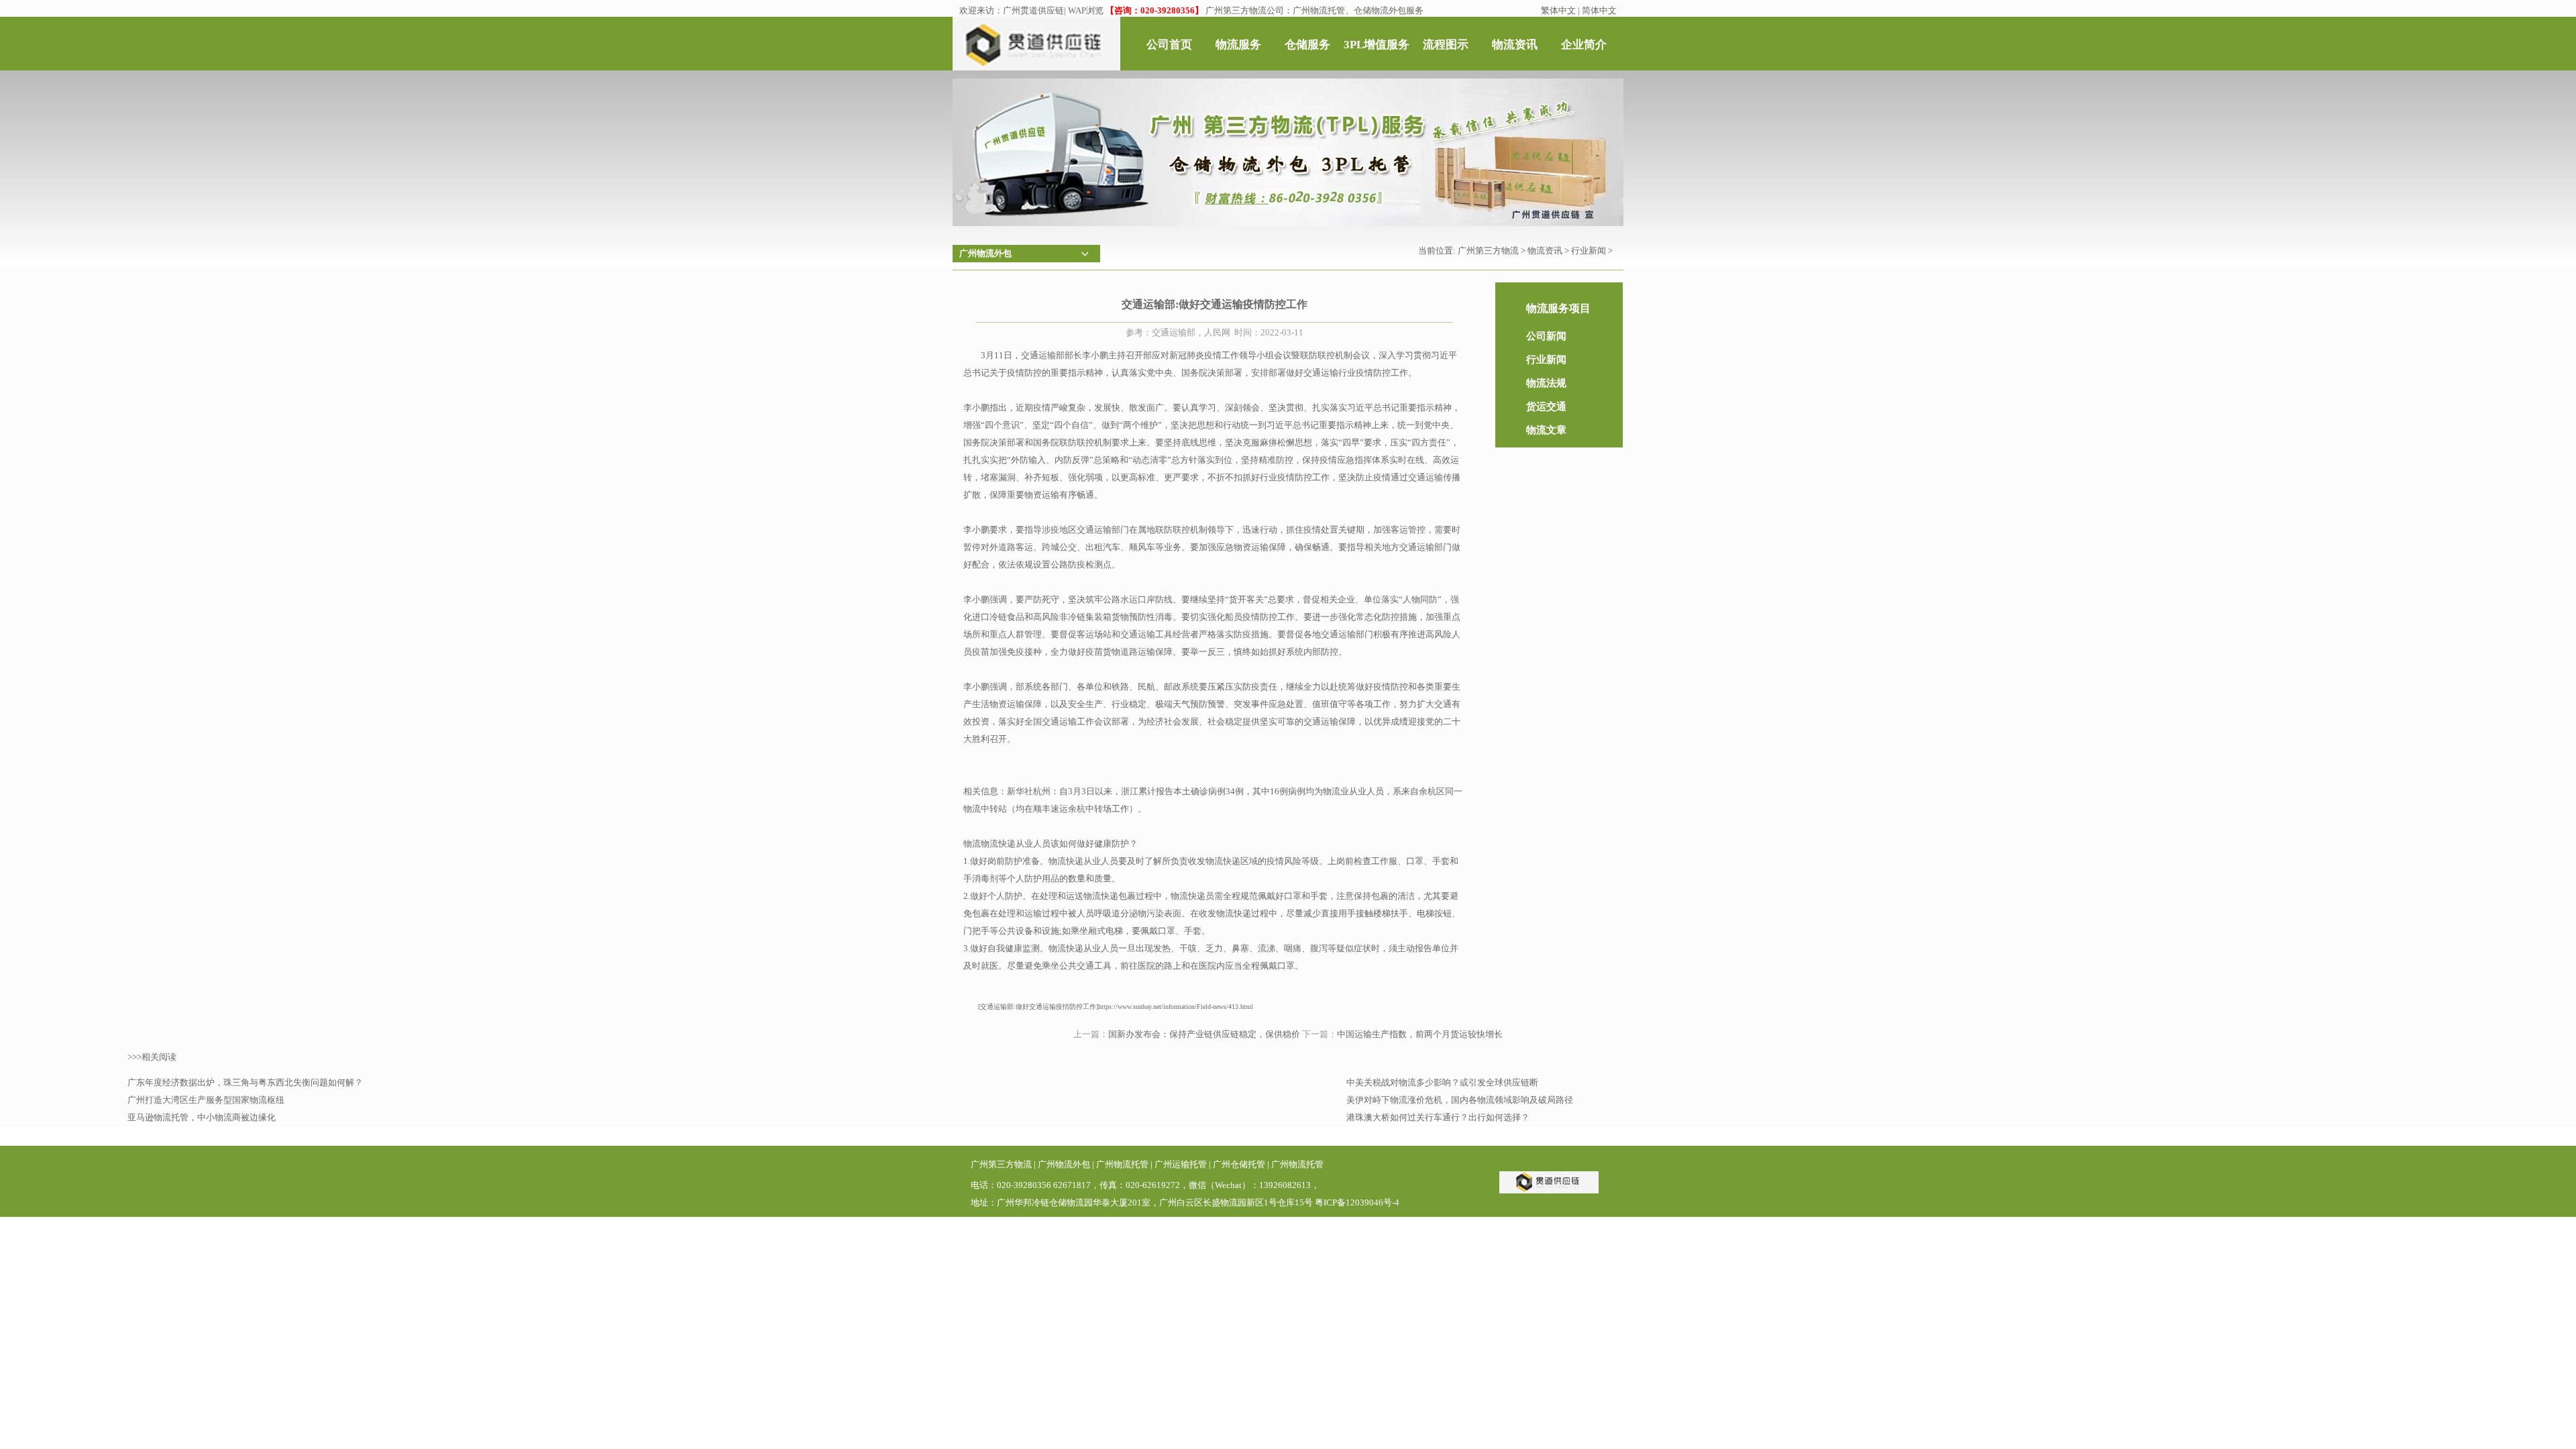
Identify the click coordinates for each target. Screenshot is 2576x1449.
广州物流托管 (1122, 1164)
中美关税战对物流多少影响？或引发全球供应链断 (1442, 1082)
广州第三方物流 (1488, 251)
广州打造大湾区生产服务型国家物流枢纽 (206, 1100)
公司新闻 (1546, 336)
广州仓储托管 (1239, 1164)
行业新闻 (1589, 251)
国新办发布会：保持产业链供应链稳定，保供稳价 (1204, 1034)
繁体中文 (1558, 10)
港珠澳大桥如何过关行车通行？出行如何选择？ (1438, 1117)
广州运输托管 (1181, 1164)
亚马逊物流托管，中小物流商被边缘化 (202, 1117)
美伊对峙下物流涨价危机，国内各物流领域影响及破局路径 (1460, 1100)
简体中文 (1599, 10)
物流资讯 (1545, 251)
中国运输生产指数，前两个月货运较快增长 (1420, 1034)
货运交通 (1546, 407)
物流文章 (1546, 430)
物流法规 (1546, 383)
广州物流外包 (1064, 1164)
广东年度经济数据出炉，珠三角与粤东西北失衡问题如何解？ (245, 1082)
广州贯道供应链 (1033, 10)
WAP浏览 (1086, 10)
